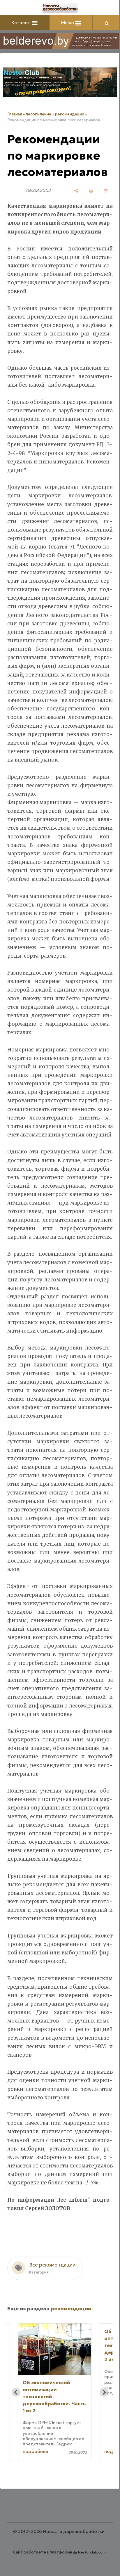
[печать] (91, 191)
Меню (68, 23)
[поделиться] (76, 191)
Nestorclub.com (92, 2552)
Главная (15, 114)
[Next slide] (104, 2392)
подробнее (35, 2451)
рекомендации (70, 114)
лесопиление (38, 114)
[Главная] (60, 8)
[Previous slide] (16, 2392)
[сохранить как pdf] (106, 191)
